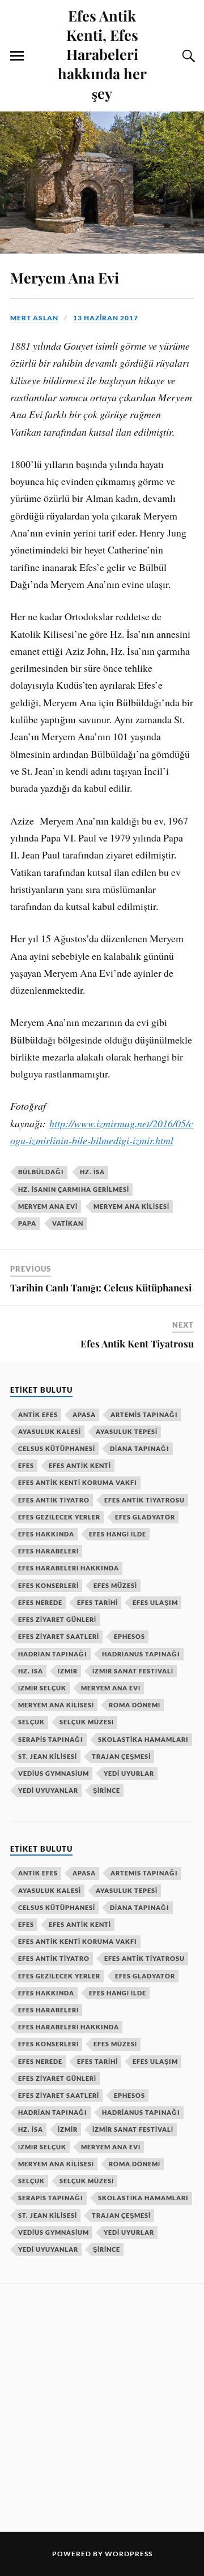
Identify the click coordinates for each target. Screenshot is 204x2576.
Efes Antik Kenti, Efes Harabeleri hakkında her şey (102, 54)
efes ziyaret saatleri (59, 1636)
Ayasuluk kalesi (50, 1431)
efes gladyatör (145, 1517)
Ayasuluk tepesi (127, 1431)
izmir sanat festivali (133, 1671)
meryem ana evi (48, 1206)
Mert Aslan (34, 318)
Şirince (107, 1790)
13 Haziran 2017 (106, 318)
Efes (26, 1465)
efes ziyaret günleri (57, 1619)
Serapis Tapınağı (51, 1739)
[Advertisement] (102, 2406)
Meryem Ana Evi (65, 277)
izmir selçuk (42, 1688)
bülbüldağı (41, 1172)
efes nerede (40, 1602)
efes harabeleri (48, 1551)
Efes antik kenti (80, 1465)
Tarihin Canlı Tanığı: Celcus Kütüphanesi (101, 1287)
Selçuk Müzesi (87, 1722)
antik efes (38, 1414)
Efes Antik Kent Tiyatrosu (137, 1343)
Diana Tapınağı (140, 1448)
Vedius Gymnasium (54, 1773)
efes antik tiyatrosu (144, 1500)
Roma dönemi (135, 1705)
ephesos (129, 1636)
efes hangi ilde (118, 1534)
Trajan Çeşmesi (121, 1756)
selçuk (31, 1722)
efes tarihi (97, 1602)
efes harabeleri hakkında (69, 1568)
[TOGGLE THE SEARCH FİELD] (187, 56)
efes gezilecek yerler (59, 1517)
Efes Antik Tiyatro (54, 1500)
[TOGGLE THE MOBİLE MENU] (17, 56)
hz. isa (92, 1172)
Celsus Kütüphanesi (57, 1448)
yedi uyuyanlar (48, 1790)
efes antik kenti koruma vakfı (78, 1482)
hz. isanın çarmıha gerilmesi (74, 1189)
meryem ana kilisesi (131, 1206)
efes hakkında (46, 1534)
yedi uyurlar (129, 1773)
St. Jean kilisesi (48, 1756)
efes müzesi (115, 1585)
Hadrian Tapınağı (53, 1654)
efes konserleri (48, 1585)
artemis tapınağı (144, 1414)
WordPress (129, 2554)
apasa (84, 1414)
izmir (68, 1671)
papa (27, 1223)
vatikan (68, 1223)
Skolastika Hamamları (143, 1739)
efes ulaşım (155, 1602)
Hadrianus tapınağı (141, 1654)
